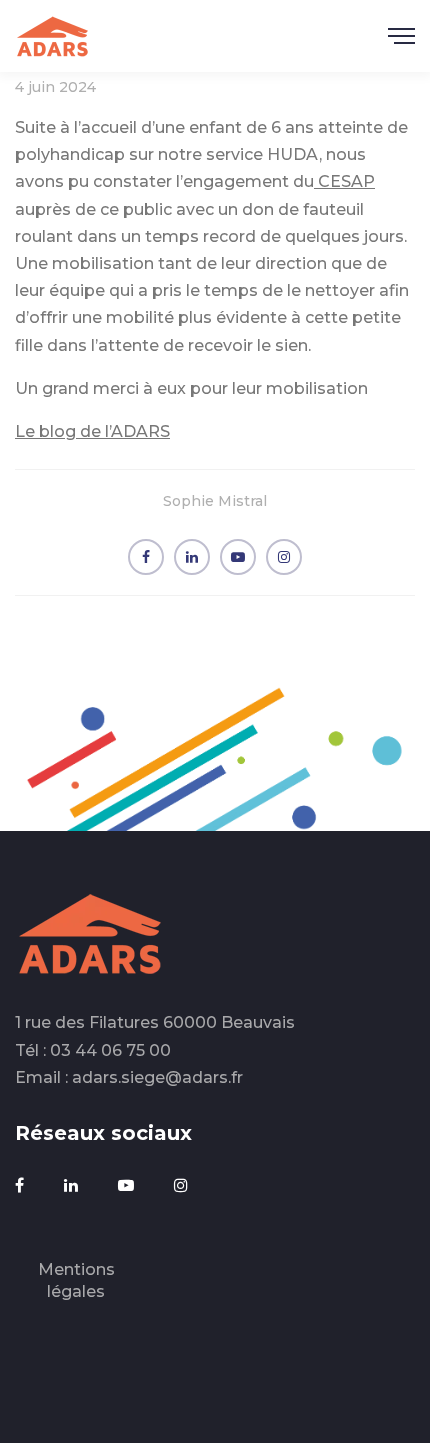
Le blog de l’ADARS (92, 431)
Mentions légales (76, 1280)
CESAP (344, 181)
